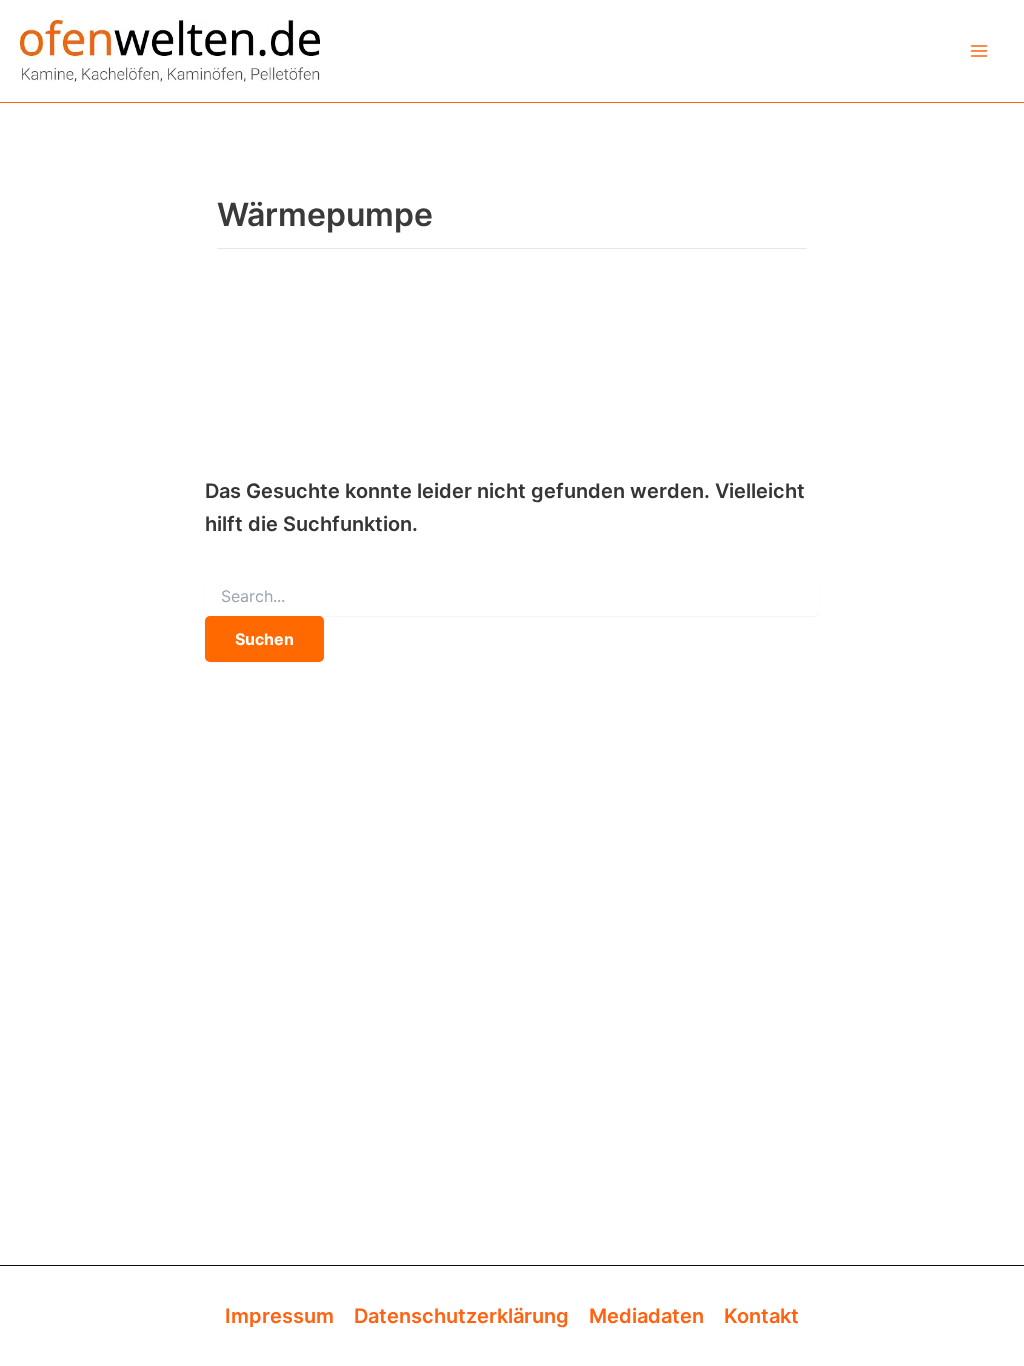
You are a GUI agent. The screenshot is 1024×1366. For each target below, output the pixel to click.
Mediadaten (646, 1316)
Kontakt (761, 1316)
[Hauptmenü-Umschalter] (979, 51)
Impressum (279, 1316)
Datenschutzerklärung (461, 1316)
